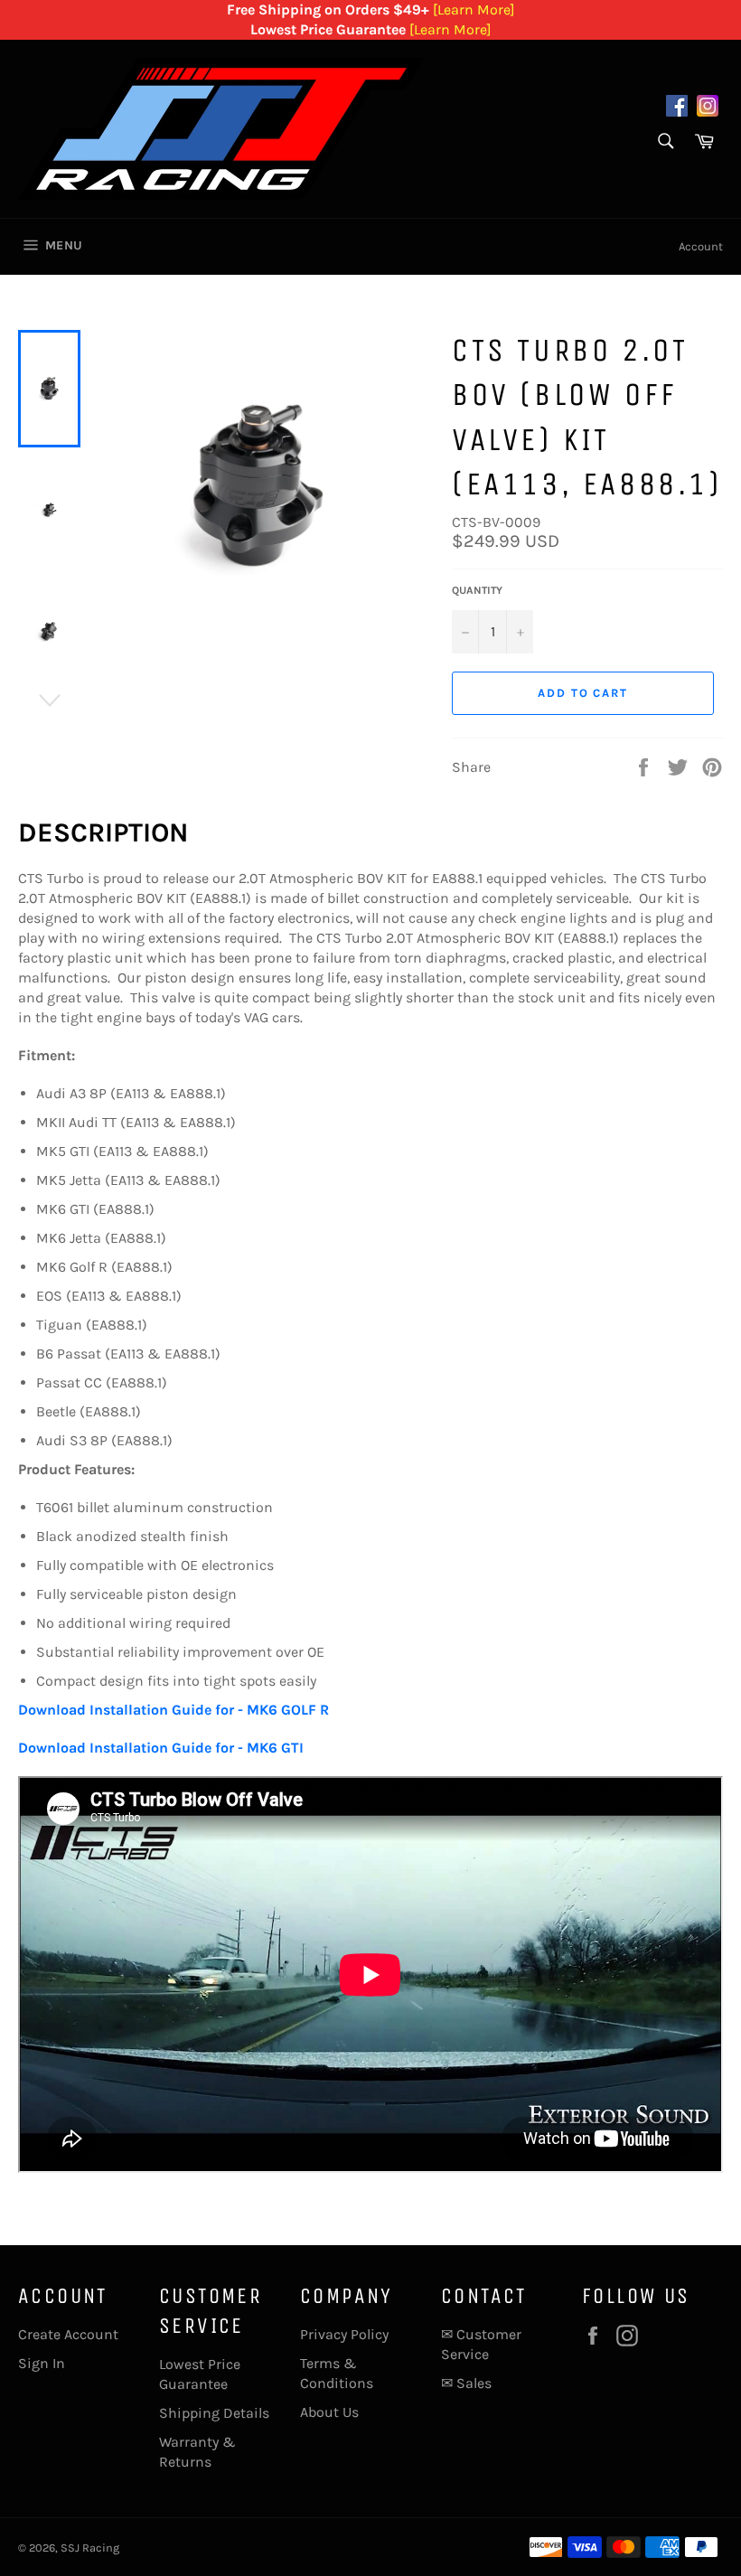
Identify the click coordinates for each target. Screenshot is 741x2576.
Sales (474, 2383)
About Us (329, 2412)
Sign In (42, 2363)
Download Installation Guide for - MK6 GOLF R (174, 1710)
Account (701, 246)
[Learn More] (474, 9)
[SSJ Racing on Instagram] (708, 108)
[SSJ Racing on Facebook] (677, 108)
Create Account (68, 2334)
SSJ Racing (90, 2548)
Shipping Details (214, 2413)
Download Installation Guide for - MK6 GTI (161, 1748)
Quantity (477, 590)
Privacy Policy (344, 2334)
